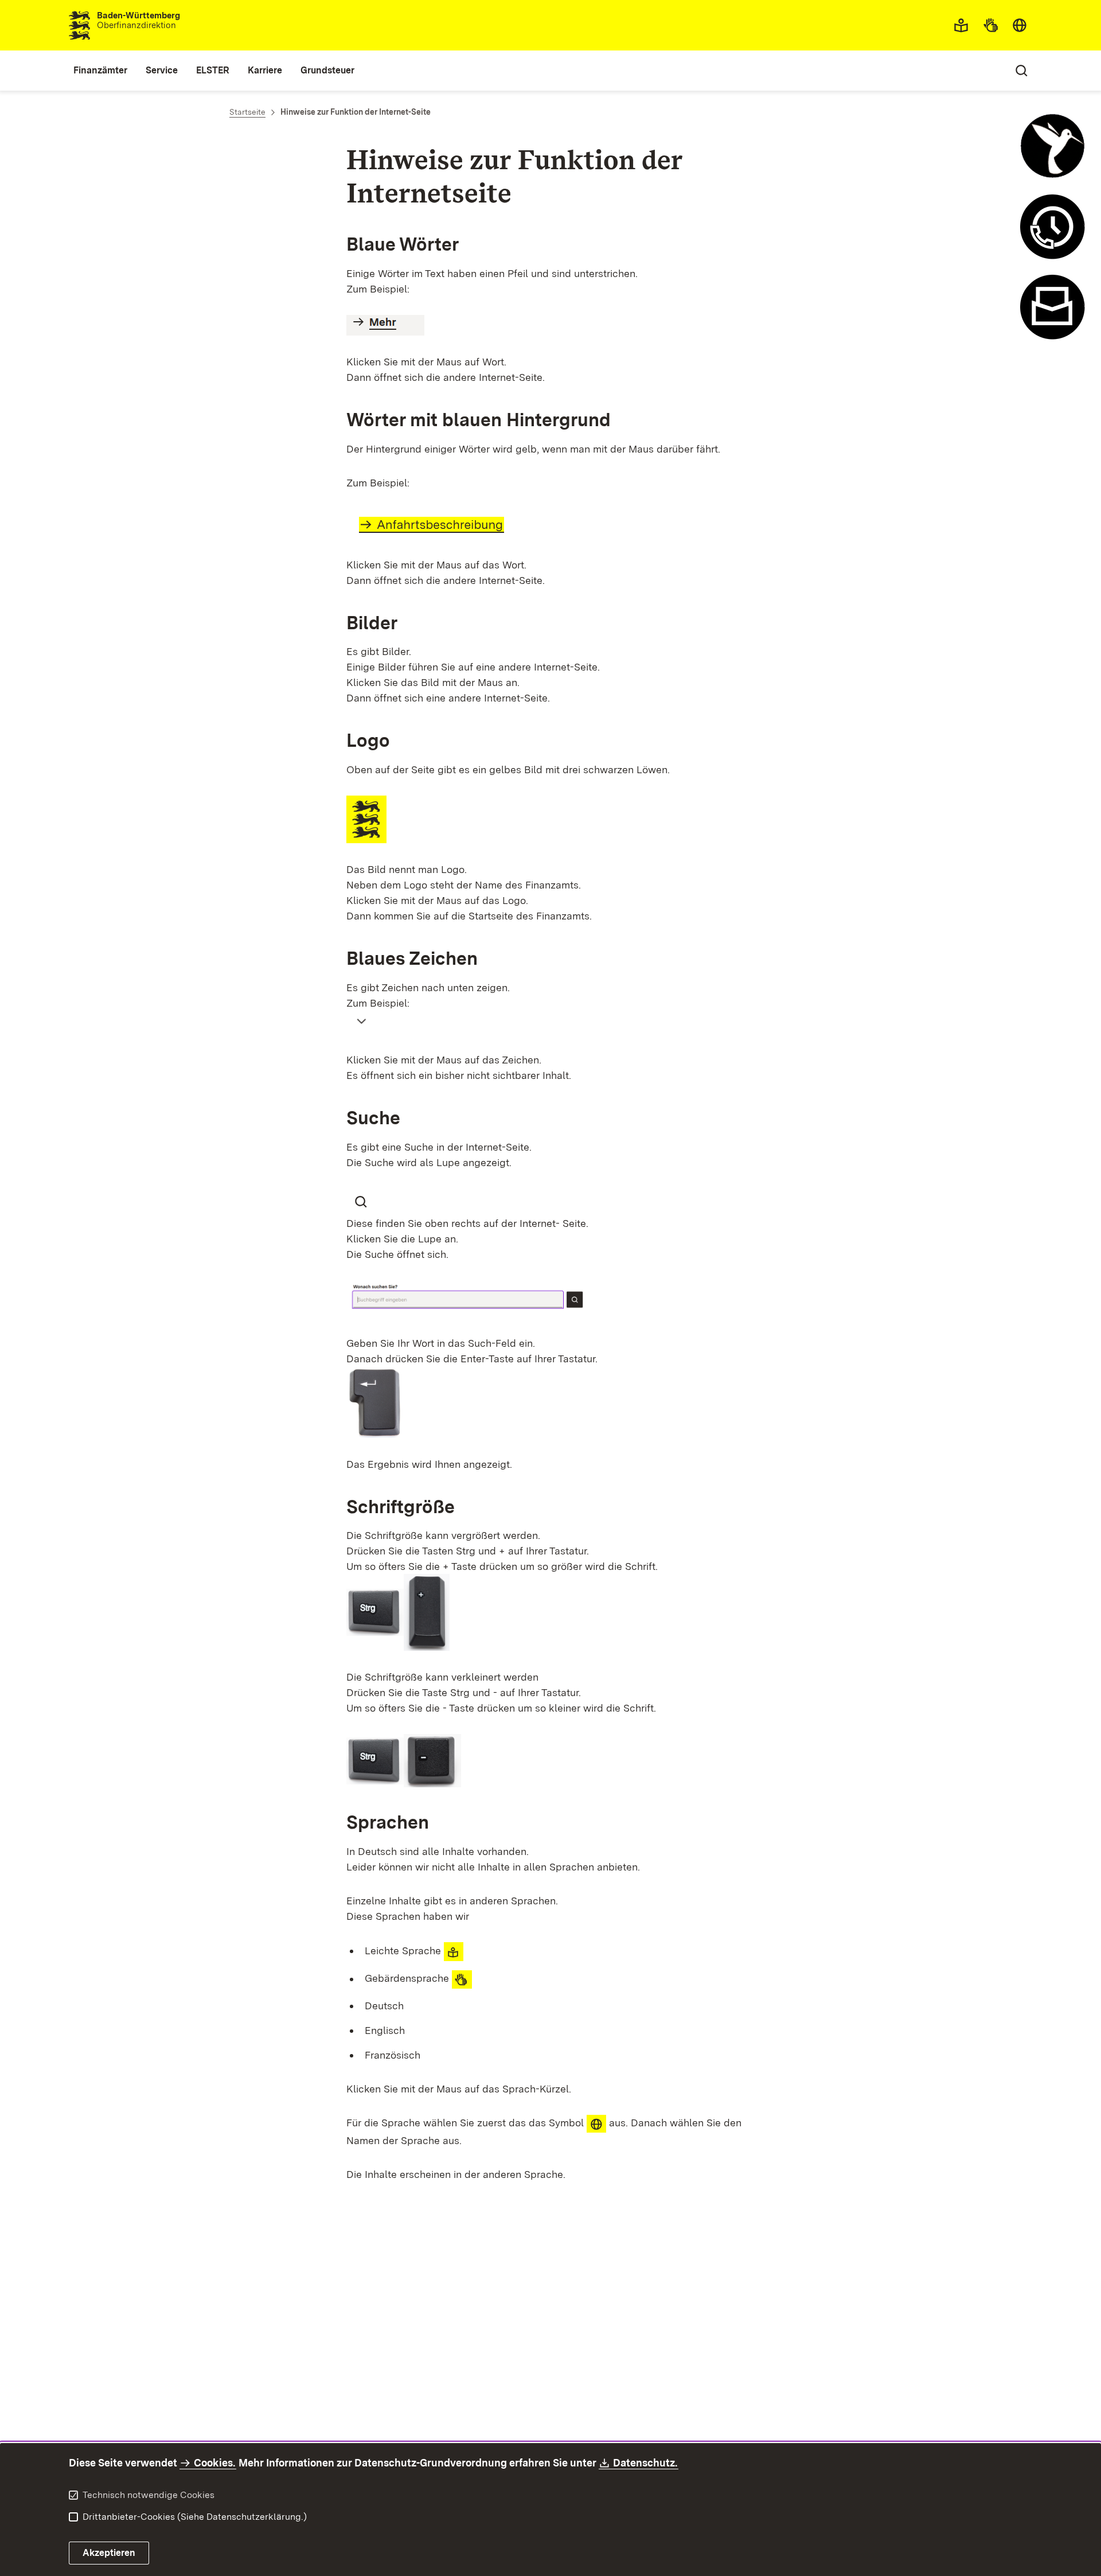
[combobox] (1020, 25)
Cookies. (214, 2463)
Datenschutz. (646, 2463)
